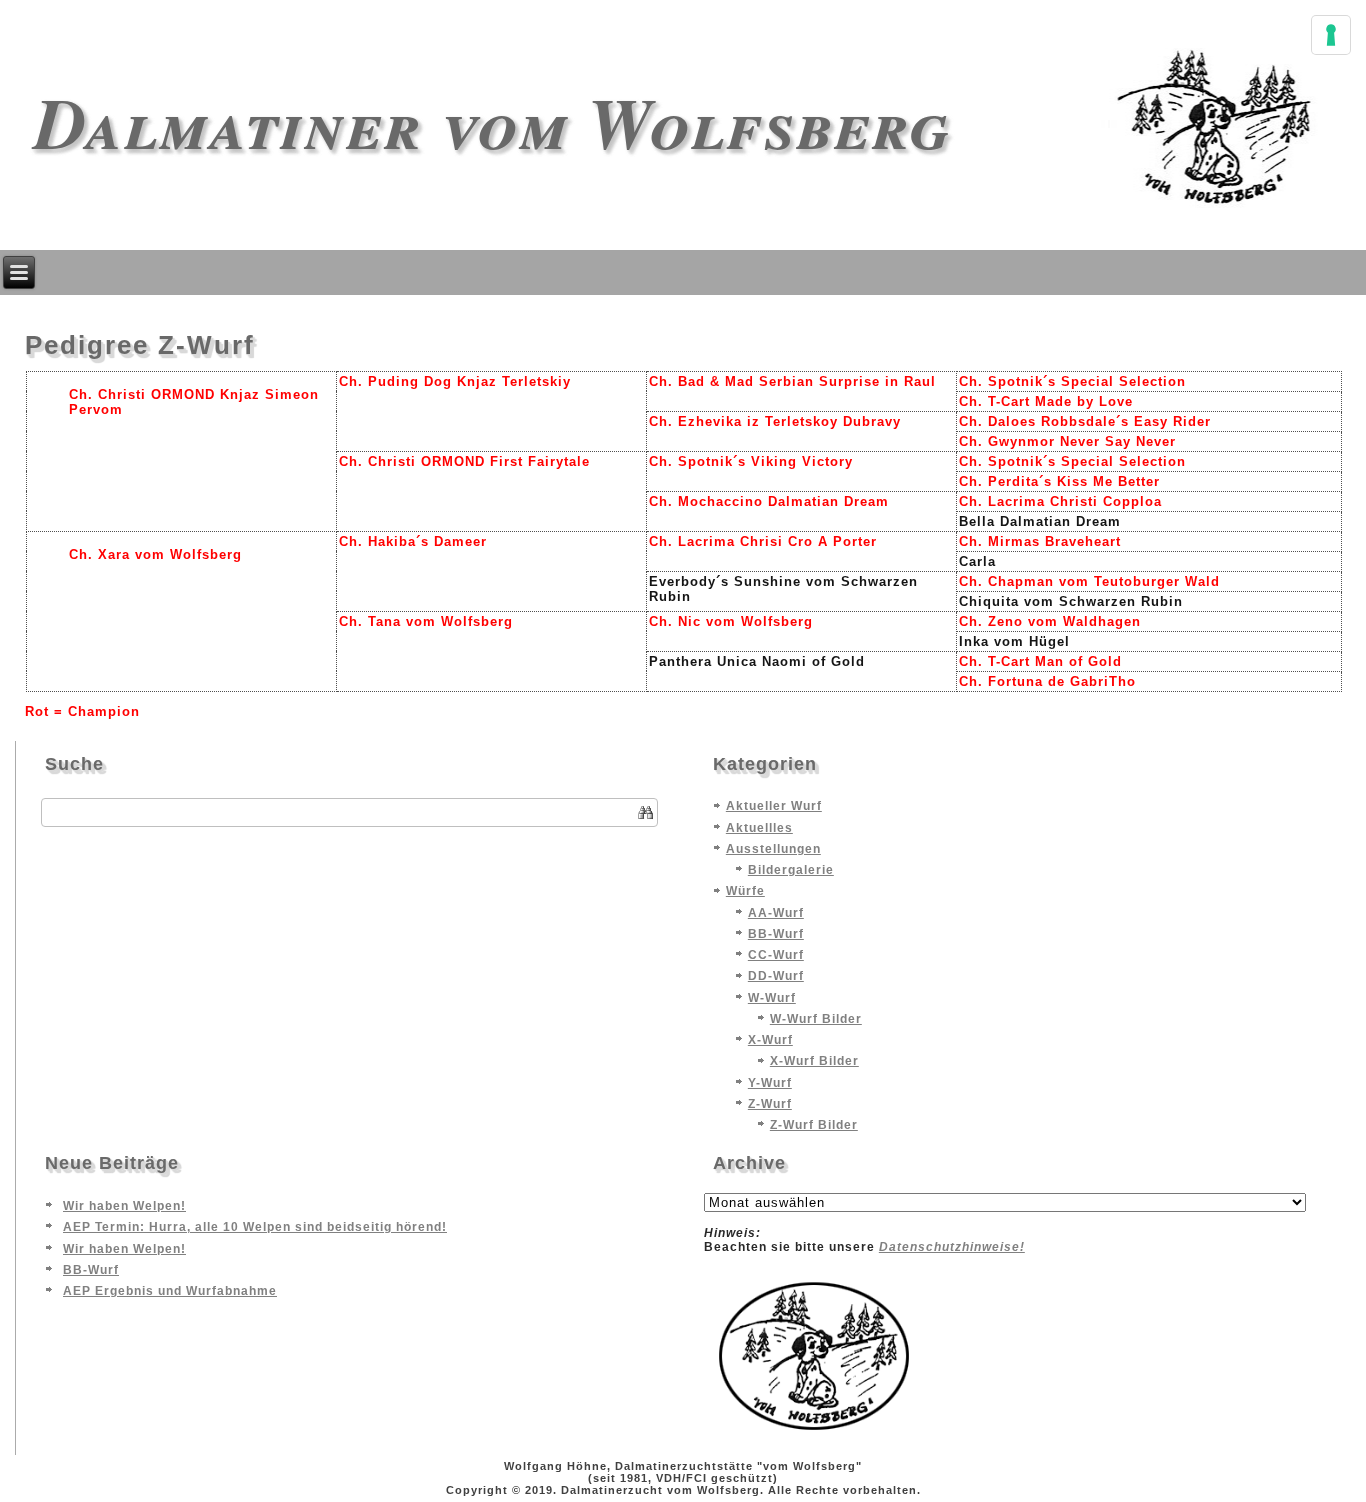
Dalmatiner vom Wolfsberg (492, 121)
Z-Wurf (770, 1104)
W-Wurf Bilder (816, 1019)
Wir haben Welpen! (124, 1206)
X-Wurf (770, 1040)
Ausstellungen (773, 849)
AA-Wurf (776, 913)
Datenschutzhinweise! (952, 1247)
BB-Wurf (776, 934)
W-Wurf (772, 998)
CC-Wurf (776, 955)
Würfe (745, 891)
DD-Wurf (776, 976)
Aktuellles (759, 828)
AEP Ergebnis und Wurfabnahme (170, 1291)
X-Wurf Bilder (814, 1061)
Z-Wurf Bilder (814, 1125)
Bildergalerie (791, 870)
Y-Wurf (770, 1083)
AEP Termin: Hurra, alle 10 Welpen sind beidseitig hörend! (255, 1227)
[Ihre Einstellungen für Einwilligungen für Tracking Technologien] (1331, 35)
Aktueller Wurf (774, 806)
